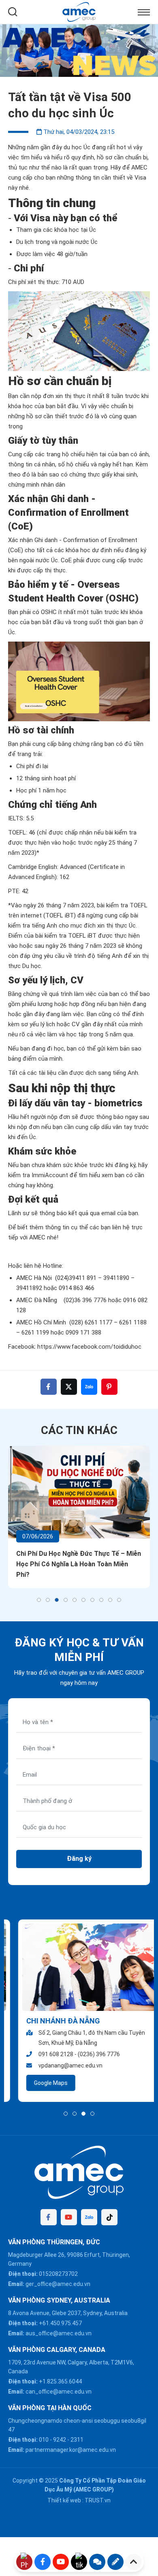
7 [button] (92, 1600)
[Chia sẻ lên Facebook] (49, 1387)
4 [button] (66, 1600)
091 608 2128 (46, 2054)
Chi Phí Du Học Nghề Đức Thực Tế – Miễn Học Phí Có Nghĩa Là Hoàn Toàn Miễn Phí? (79, 1564)
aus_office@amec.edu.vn (59, 2333)
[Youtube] (69, 2217)
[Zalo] (89, 2217)
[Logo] (79, 11)
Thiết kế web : (65, 2500)
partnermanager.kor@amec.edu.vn (71, 2450)
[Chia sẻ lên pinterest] (109, 1387)
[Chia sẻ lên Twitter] (69, 1387)
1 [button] (39, 1600)
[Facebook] (49, 2217)
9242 (60, 2440)
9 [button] (110, 1600)
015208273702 (58, 2274)
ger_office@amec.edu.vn (58, 2284)
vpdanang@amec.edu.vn (60, 2065)
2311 (77, 2440)
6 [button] (83, 1600)
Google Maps (41, 2083)
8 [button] (101, 1600)
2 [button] (48, 1600)
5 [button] (75, 1600)
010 (44, 2440)
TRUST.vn (98, 2500)
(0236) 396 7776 (89, 2054)
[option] (79, 51)
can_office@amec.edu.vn (59, 2392)
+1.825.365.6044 (60, 2381)
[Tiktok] (109, 2217)
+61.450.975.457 (60, 2323)
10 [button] (119, 1600)
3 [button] (57, 1600)
